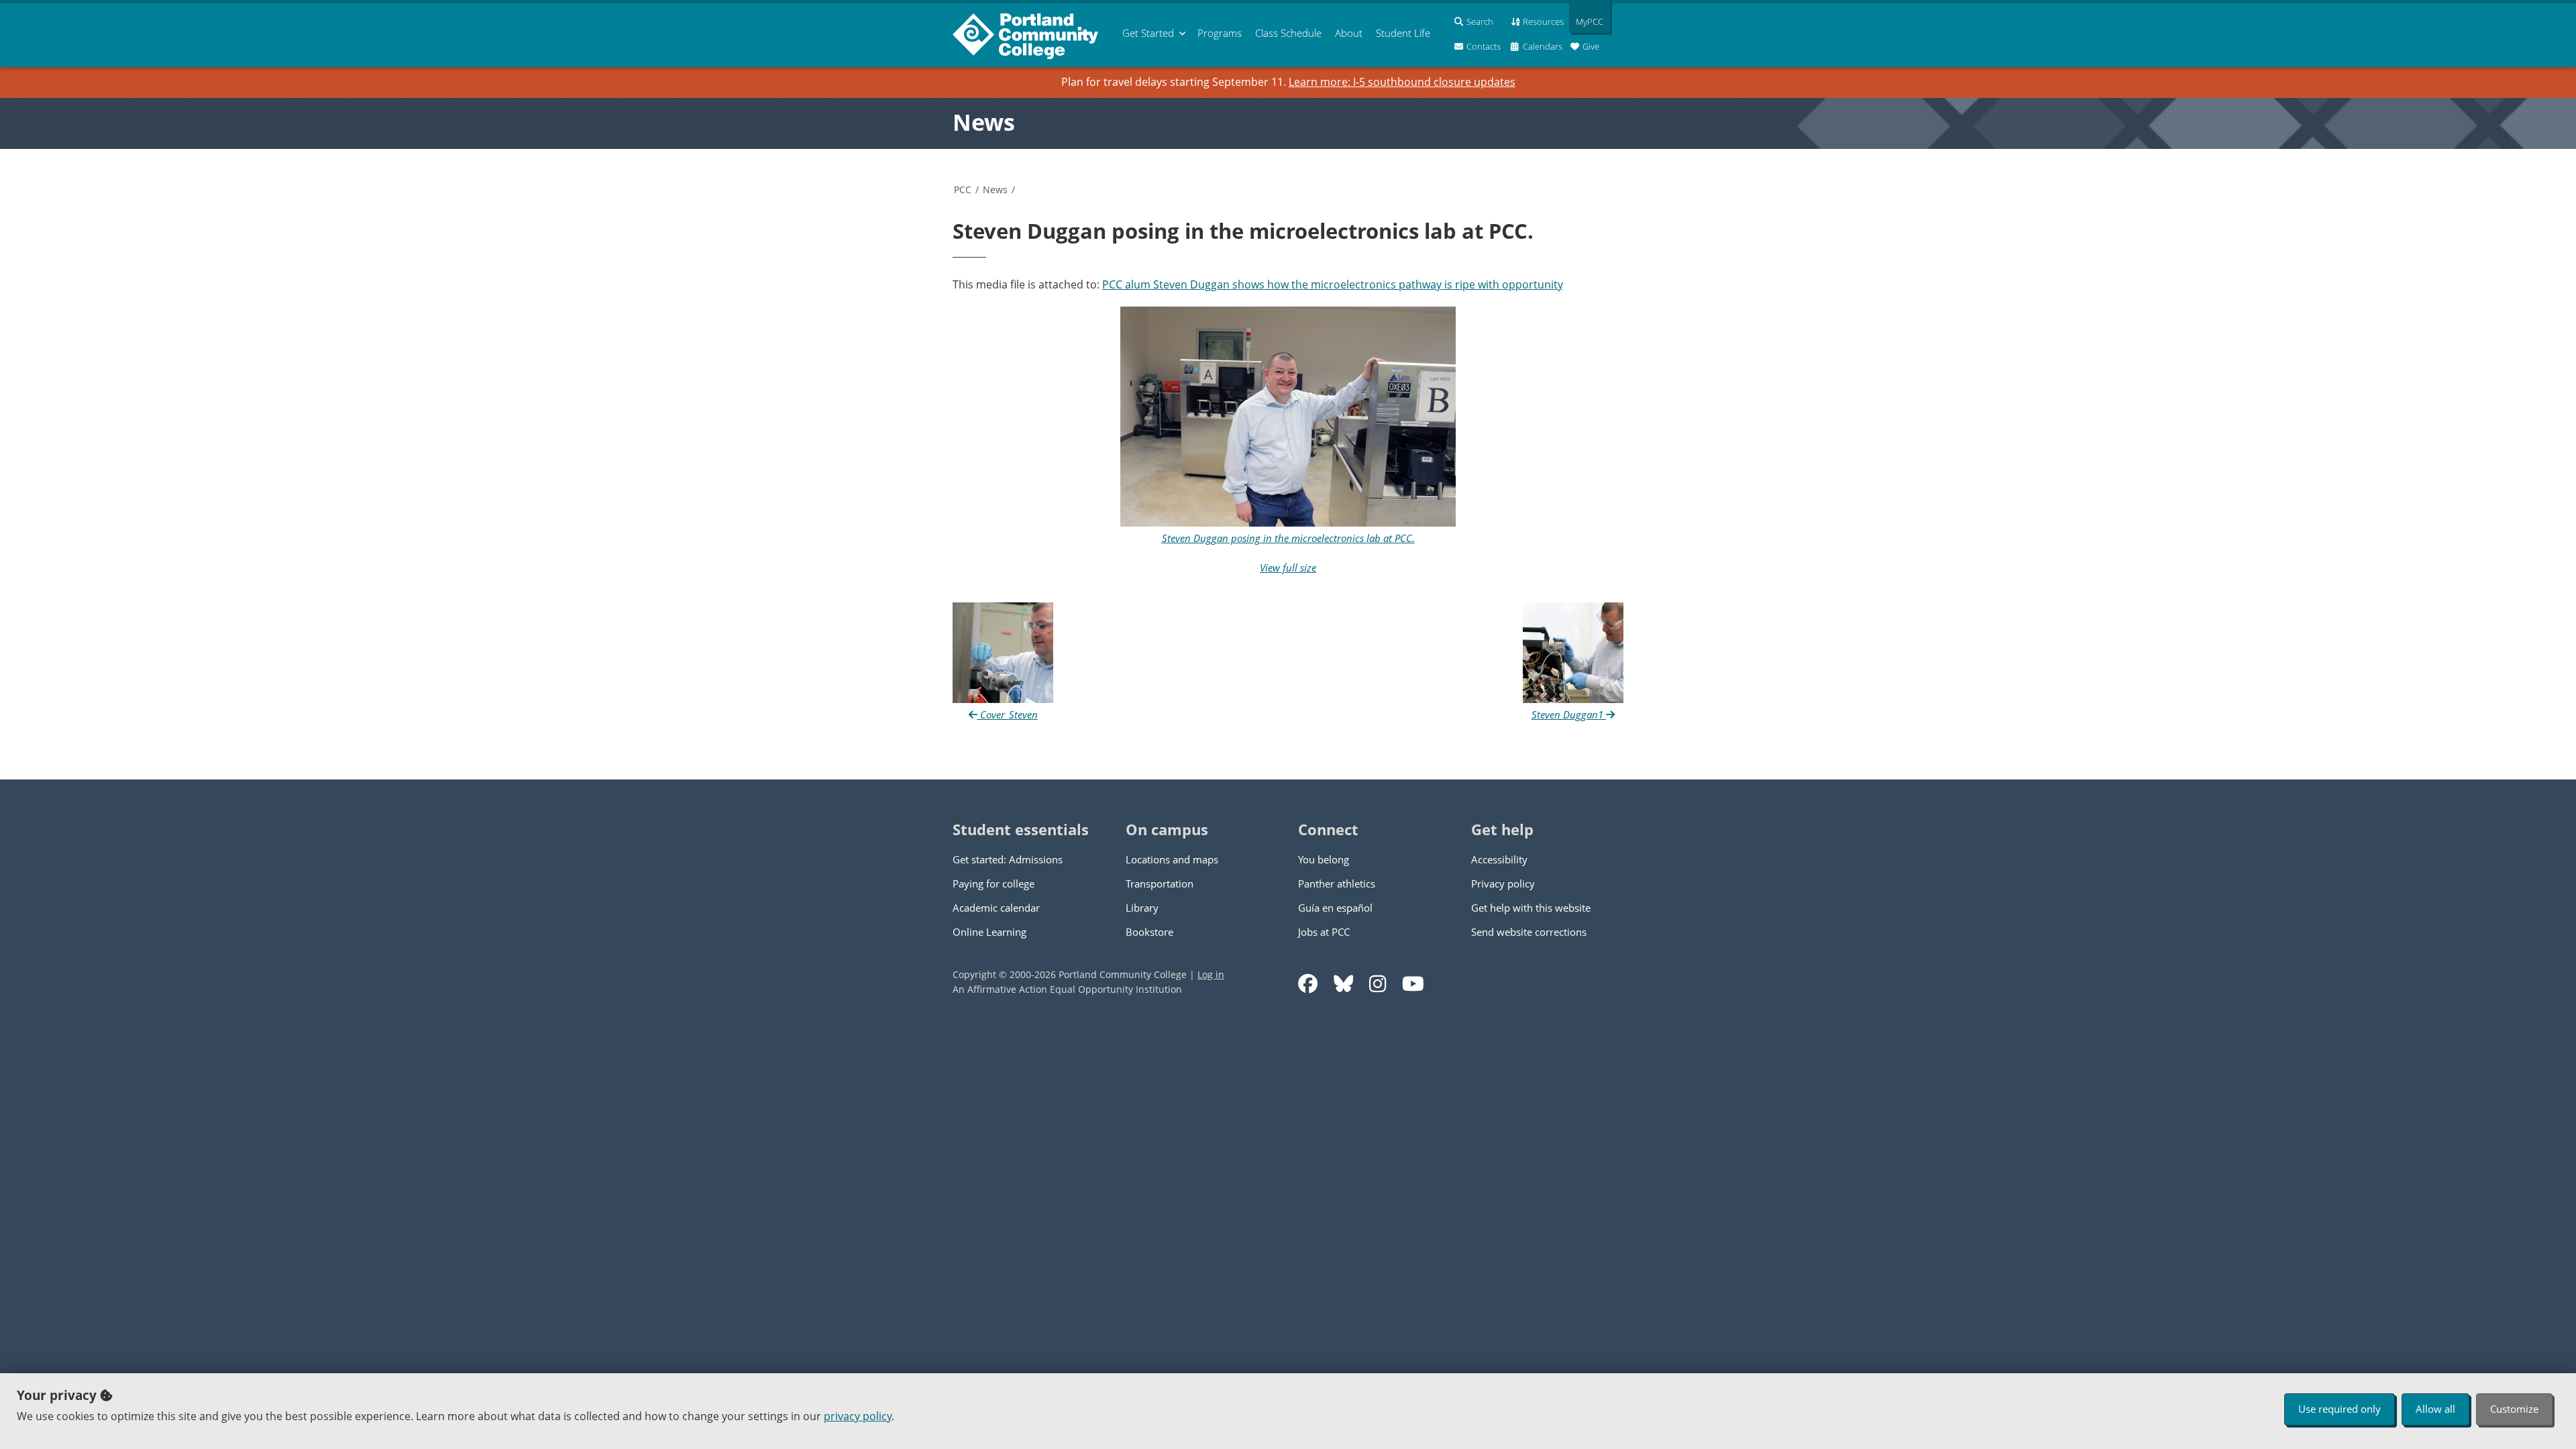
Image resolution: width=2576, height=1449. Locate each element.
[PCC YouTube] (1413, 984)
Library (1142, 908)
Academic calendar (996, 908)
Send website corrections (1529, 932)
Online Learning (989, 932)
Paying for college (994, 883)
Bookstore (1149, 932)
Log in (1211, 974)
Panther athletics (1337, 883)
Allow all (2435, 1409)
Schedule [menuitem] (1288, 33)
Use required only (2340, 1409)
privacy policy (858, 1416)
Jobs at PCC (1324, 932)
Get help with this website (1531, 908)
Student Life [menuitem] (1403, 33)
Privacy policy (1503, 883)
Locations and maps (1172, 859)
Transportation (1160, 883)
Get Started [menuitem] (1148, 33)
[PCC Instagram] (1378, 984)
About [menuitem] (1349, 33)
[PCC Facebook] (1308, 984)
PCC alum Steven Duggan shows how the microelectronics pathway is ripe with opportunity (1333, 284)
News (984, 122)
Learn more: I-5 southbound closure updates (1402, 82)
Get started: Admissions (1008, 859)
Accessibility (1499, 859)
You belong (1324, 859)
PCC (963, 190)
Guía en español (1335, 908)
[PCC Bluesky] (1343, 984)
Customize (2514, 1409)
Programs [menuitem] (1220, 33)
